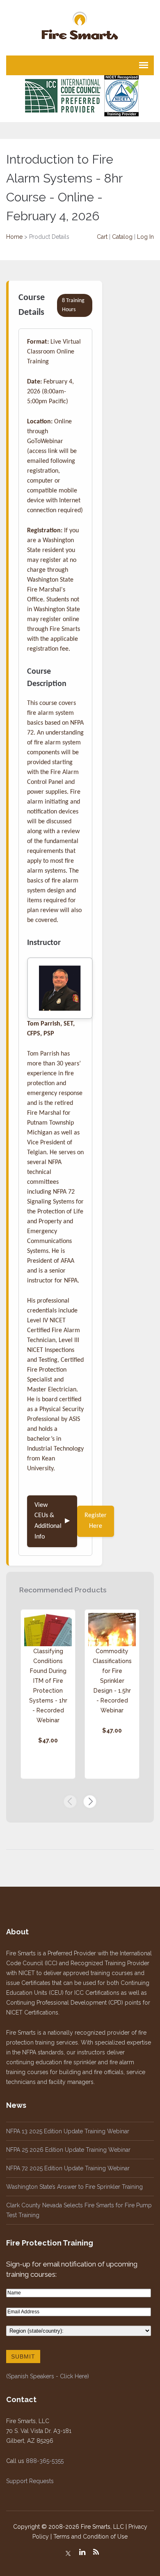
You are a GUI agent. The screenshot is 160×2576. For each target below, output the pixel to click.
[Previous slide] (70, 1802)
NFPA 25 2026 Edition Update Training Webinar (68, 2150)
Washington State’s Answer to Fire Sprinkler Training (74, 2187)
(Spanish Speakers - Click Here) (48, 2376)
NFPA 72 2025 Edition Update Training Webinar (68, 2168)
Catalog (122, 237)
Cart (102, 237)
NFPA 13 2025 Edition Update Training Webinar (68, 2131)
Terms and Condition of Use (90, 2537)
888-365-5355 (45, 2461)
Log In (145, 237)
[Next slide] (90, 1802)
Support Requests (30, 2481)
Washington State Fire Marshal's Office (50, 590)
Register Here (96, 1521)
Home (14, 237)
